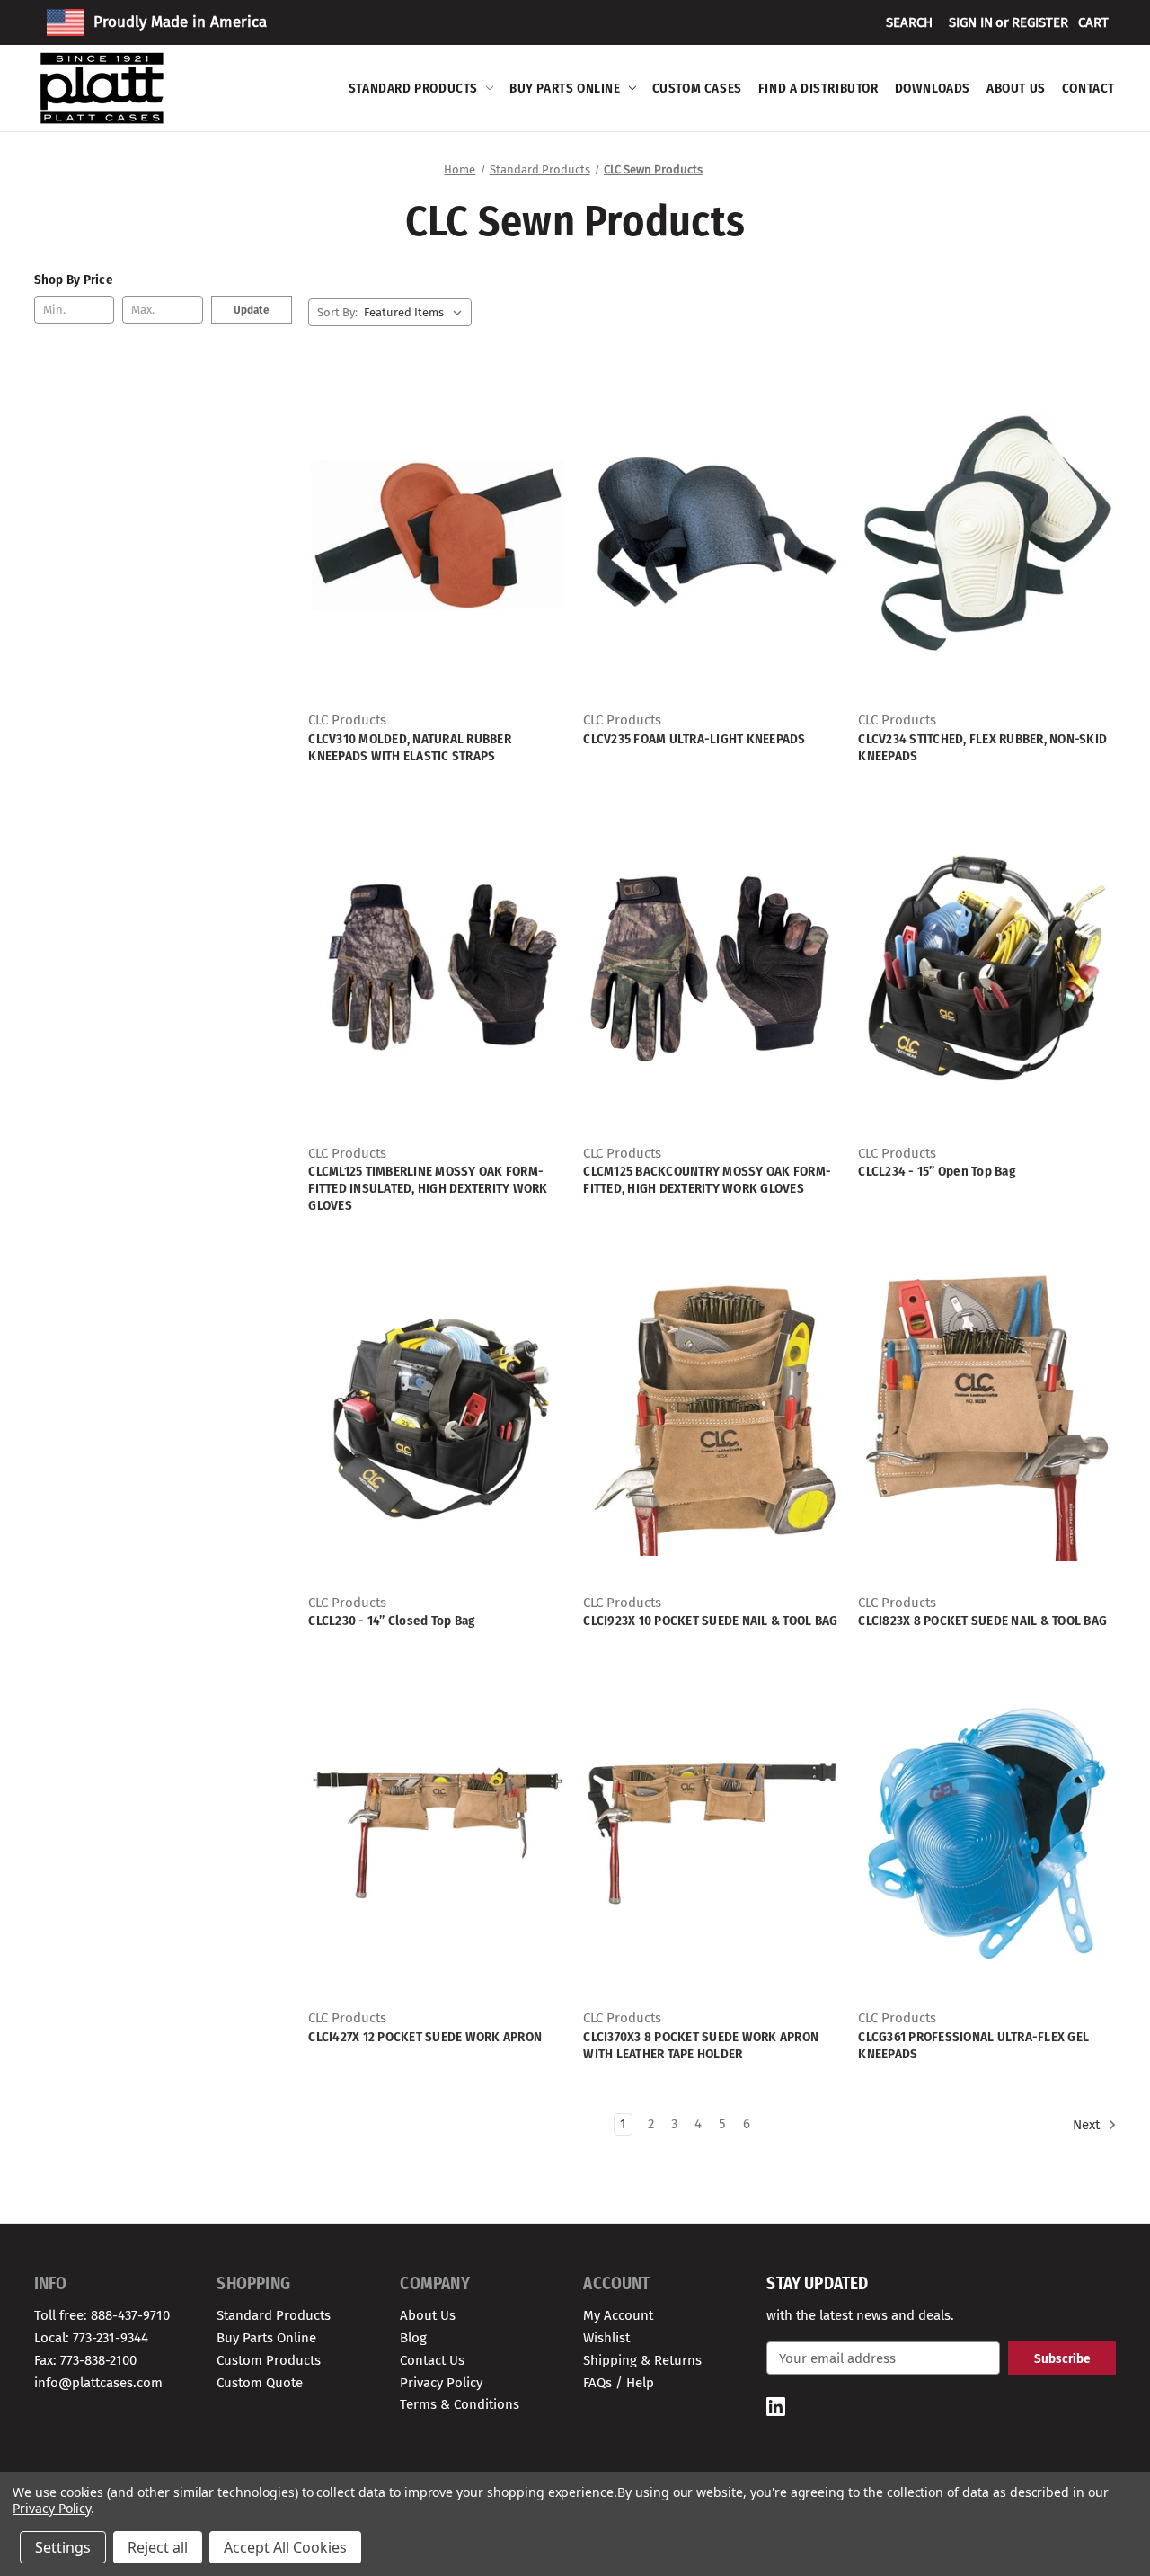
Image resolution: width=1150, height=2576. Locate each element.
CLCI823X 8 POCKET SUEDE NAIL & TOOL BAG (982, 1621)
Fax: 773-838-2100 (85, 2360)
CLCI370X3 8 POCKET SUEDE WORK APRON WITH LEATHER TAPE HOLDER (701, 2045)
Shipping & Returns (642, 2360)
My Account (618, 2315)
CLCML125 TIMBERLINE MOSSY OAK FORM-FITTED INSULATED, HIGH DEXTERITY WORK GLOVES (428, 1188)
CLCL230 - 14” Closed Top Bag (391, 1621)
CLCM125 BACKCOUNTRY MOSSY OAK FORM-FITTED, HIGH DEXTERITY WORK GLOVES (707, 1180)
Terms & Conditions (460, 2404)
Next (1088, 2125)
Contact (1088, 88)
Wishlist (606, 2338)
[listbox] (416, 312)
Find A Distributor (818, 88)
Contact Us (432, 2360)
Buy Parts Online (565, 88)
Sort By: (337, 312)
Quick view (435, 519)
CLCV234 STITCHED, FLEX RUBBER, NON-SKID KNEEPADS (982, 747)
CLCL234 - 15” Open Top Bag (937, 1171)
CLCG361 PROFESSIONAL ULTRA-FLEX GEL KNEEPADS (973, 2045)
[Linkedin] (776, 2407)
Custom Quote (260, 2383)
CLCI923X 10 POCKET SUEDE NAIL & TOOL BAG (710, 1621)
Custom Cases (697, 88)
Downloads (933, 88)
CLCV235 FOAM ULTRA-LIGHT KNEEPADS (694, 739)
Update (252, 310)
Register (1040, 22)
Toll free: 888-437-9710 (102, 2315)
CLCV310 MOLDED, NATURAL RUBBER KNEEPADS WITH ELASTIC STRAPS (410, 747)
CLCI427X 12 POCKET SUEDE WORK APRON (425, 2037)
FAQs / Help (619, 2383)
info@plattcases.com (98, 2383)
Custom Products (269, 2360)
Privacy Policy (441, 2383)
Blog (413, 2338)
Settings (63, 2547)
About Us (1016, 88)
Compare (432, 551)
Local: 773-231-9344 (91, 2338)
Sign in (971, 22)
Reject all (158, 2547)
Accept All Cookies (285, 2547)
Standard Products (413, 88)
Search (909, 22)
